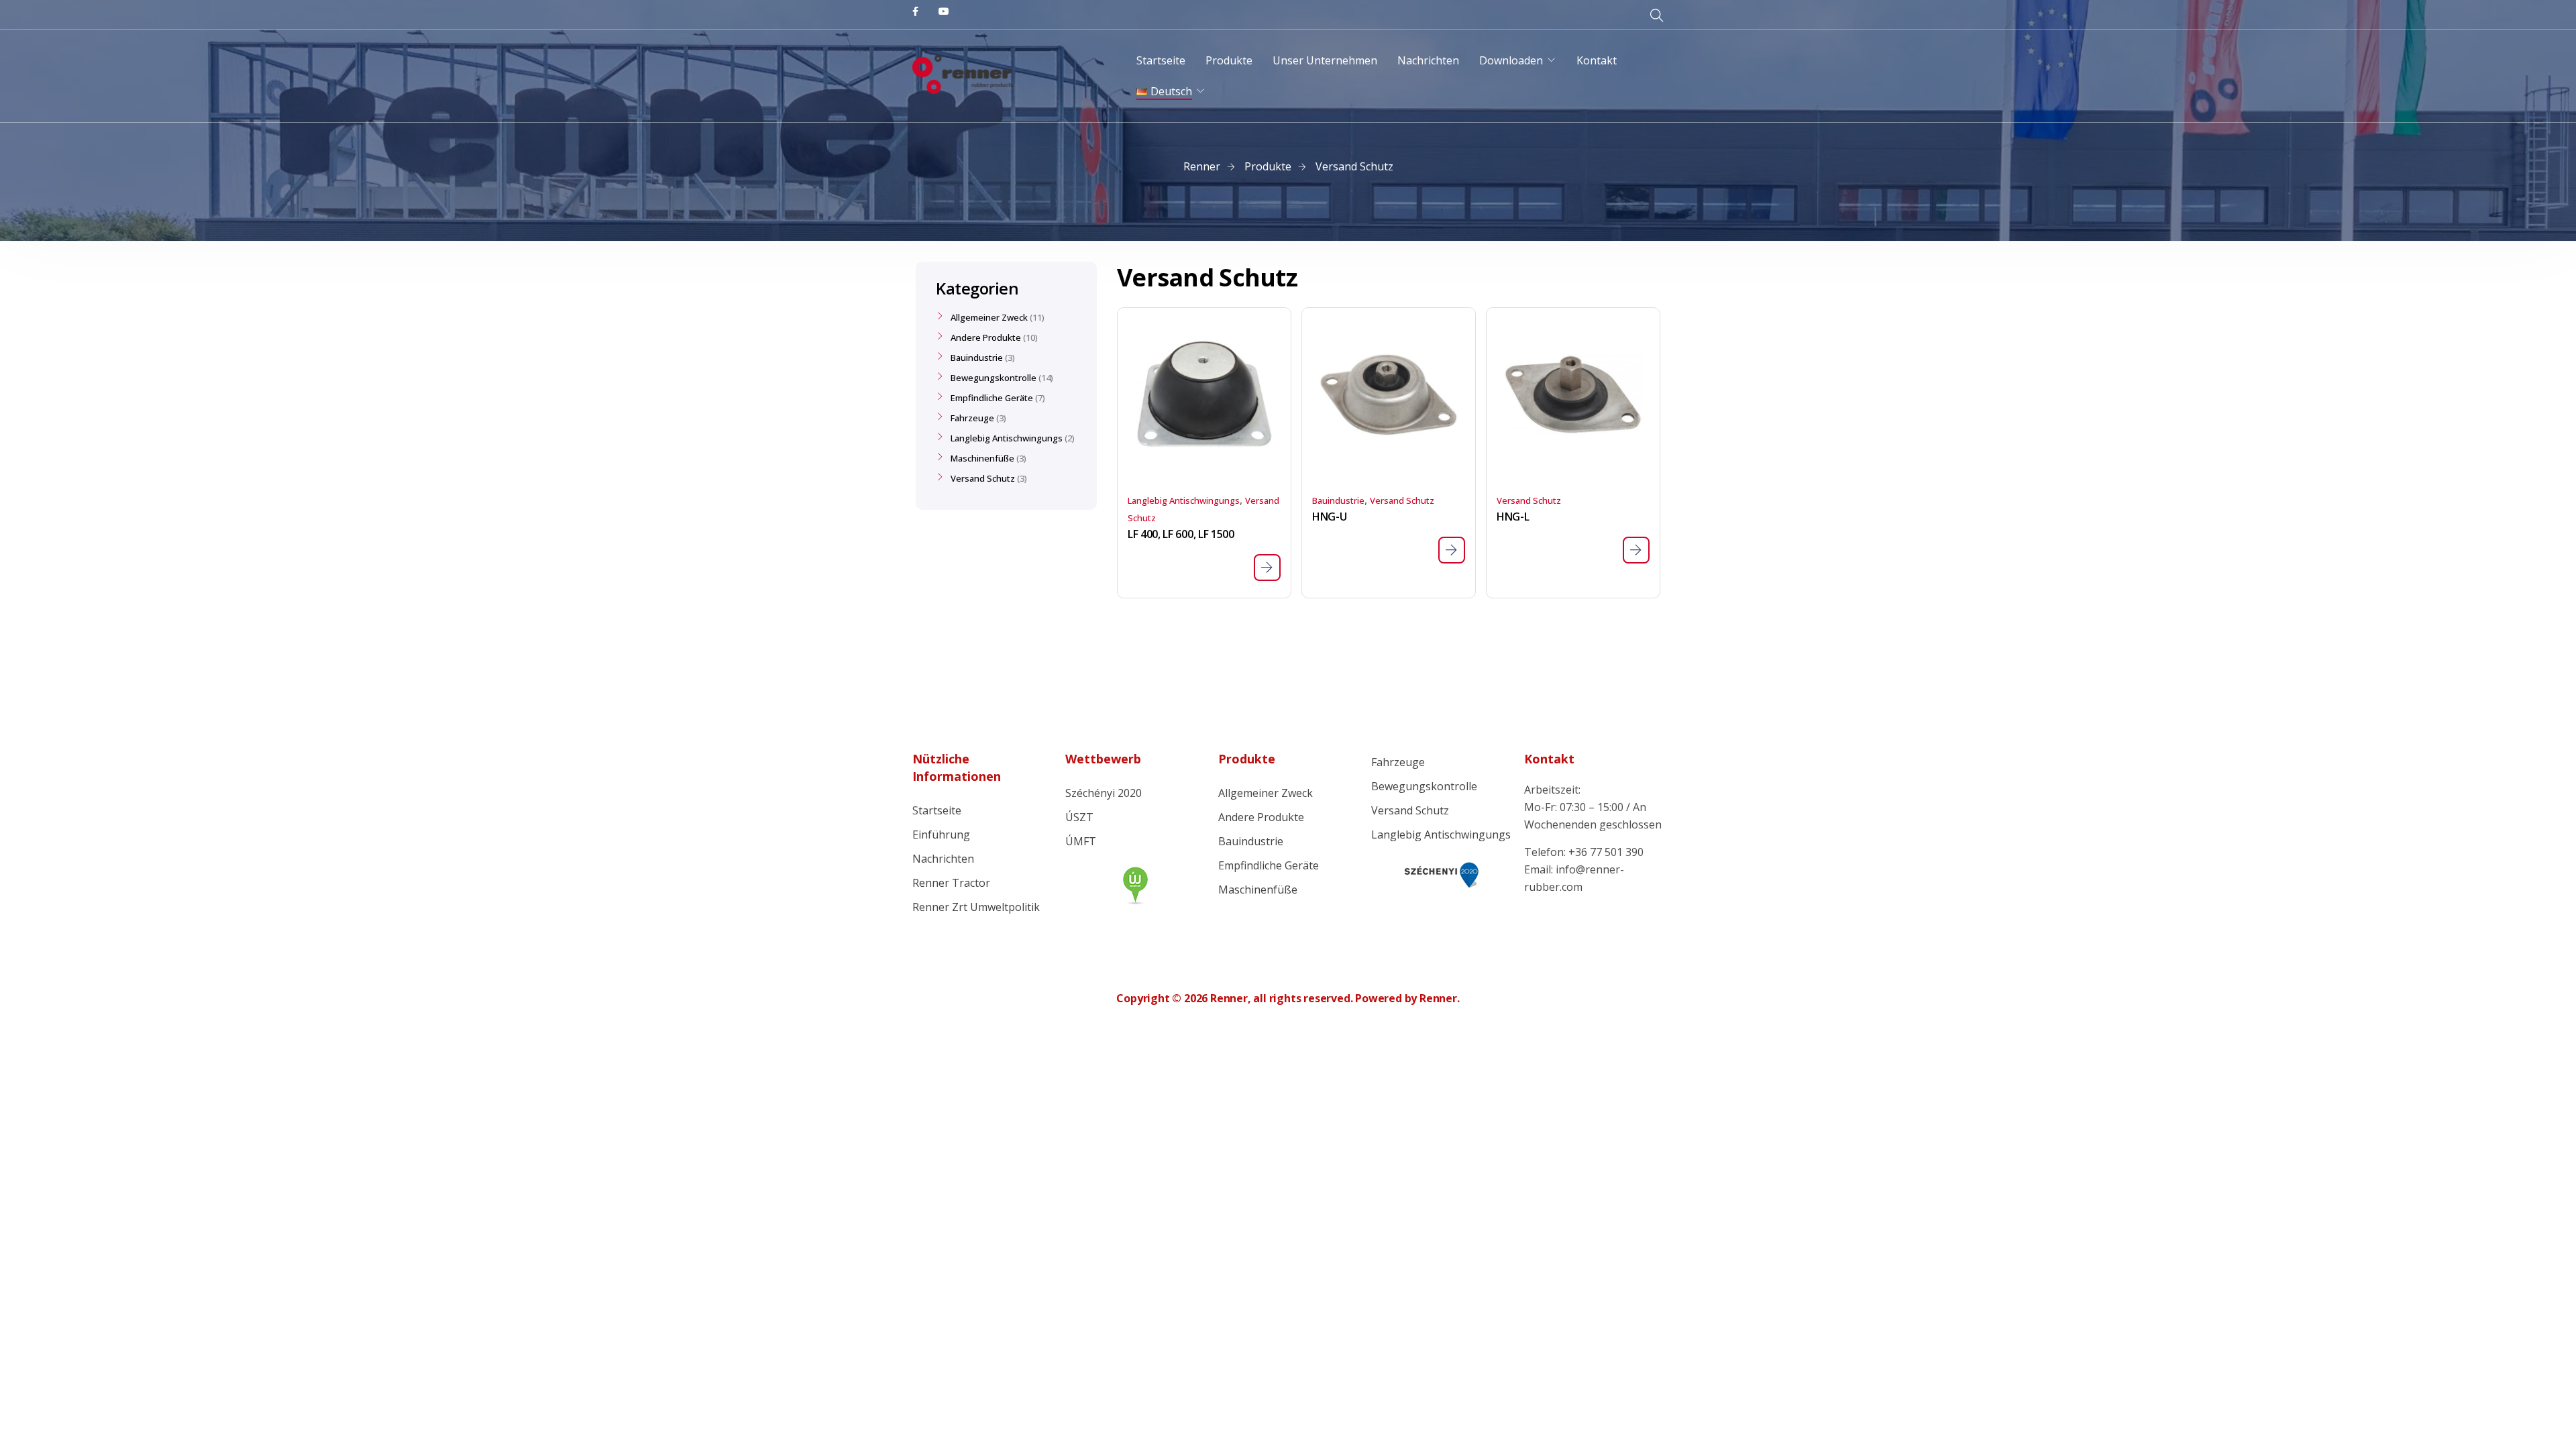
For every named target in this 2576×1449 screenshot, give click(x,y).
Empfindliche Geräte (992, 398)
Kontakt (1597, 60)
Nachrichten (1428, 60)
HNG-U (1329, 517)
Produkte (1229, 60)
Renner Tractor (951, 883)
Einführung (941, 835)
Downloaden (1511, 60)
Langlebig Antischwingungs (1184, 500)
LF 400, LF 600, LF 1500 (1181, 534)
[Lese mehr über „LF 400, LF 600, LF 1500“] (1267, 568)
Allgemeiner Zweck (989, 317)
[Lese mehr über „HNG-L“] (1636, 550)
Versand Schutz (1402, 500)
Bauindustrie (1338, 500)
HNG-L (1513, 517)
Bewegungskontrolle (994, 378)
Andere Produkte (986, 337)
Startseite (1161, 60)
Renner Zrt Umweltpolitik (976, 907)
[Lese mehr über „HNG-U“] (1452, 550)
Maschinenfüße (982, 458)
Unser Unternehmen (1325, 60)
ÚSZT (1079, 817)
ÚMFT (1081, 841)
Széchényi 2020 (1104, 793)
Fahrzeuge (972, 418)
